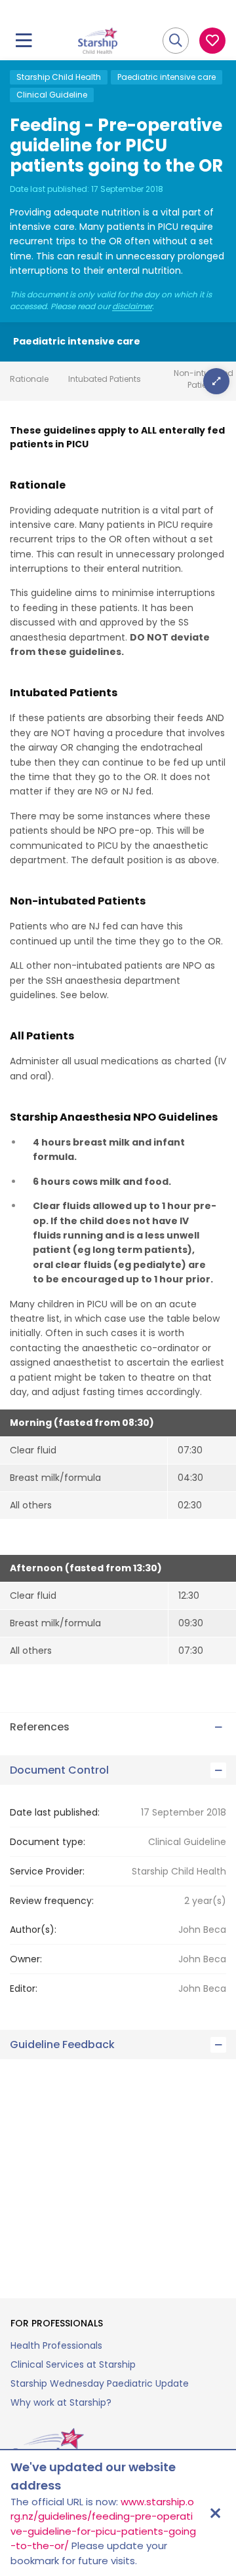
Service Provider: (47, 1871)
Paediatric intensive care (167, 77)
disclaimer (132, 307)
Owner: (26, 1959)
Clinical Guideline (52, 95)
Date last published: (55, 1812)
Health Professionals (56, 2345)
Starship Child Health (59, 77)
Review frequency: (52, 1901)
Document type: (48, 1842)
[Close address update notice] (215, 2513)
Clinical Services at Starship (73, 2364)
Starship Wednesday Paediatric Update (100, 2383)
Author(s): (33, 1930)
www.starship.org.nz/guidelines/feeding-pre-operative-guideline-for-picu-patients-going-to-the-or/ (103, 2524)
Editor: (24, 1988)
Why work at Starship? (61, 2402)
